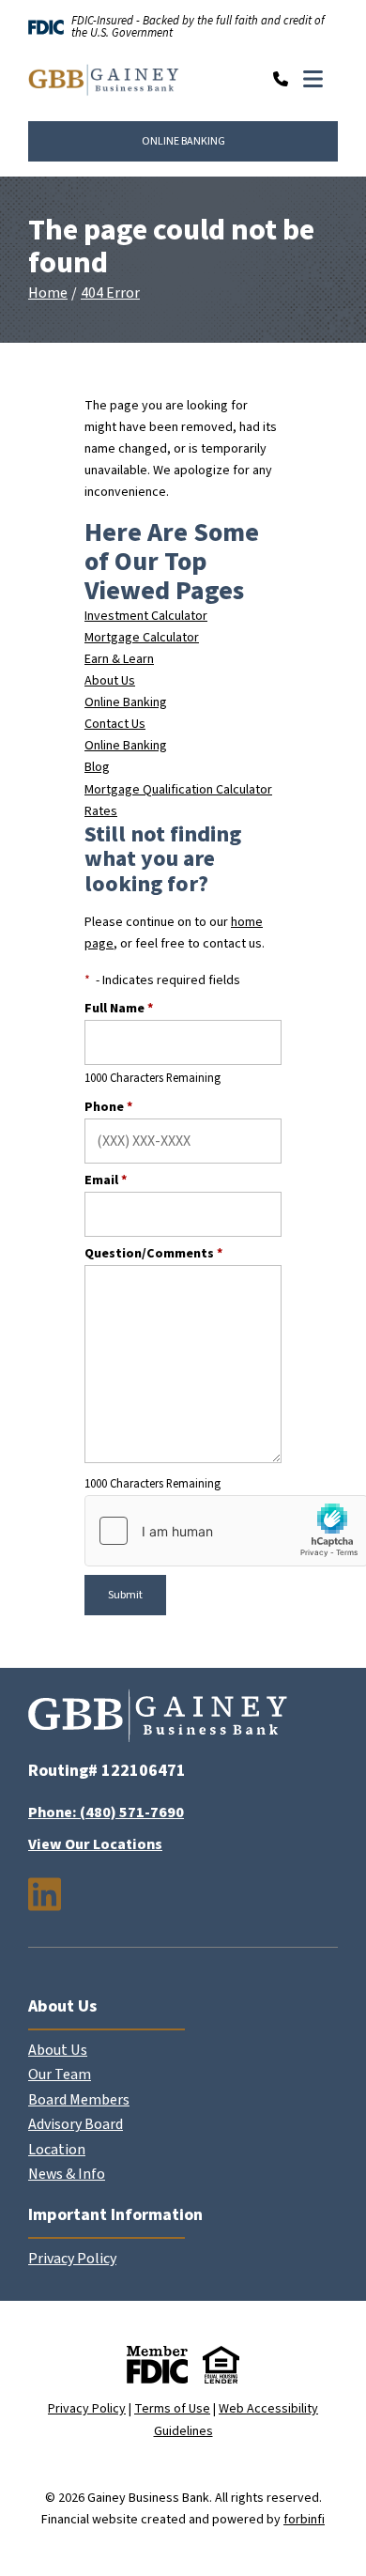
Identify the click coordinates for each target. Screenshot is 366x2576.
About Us (110, 681)
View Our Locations (95, 1844)
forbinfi (304, 2520)
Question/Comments (153, 1254)
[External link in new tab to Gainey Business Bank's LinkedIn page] (45, 1894)
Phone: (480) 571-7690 (106, 1812)
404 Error (110, 293)
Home (48, 293)
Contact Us (115, 724)
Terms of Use (172, 2409)
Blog (97, 767)
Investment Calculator (146, 616)
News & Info (67, 2174)
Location (57, 2150)
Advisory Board (76, 2124)
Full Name (119, 1009)
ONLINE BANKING (183, 141)
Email (106, 1180)
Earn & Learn (119, 659)
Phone (108, 1107)
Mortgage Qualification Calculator (178, 790)
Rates (101, 811)
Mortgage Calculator (142, 638)
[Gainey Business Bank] (104, 81)
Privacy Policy (72, 2259)
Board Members (79, 2100)
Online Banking (126, 702)
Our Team (60, 2075)
